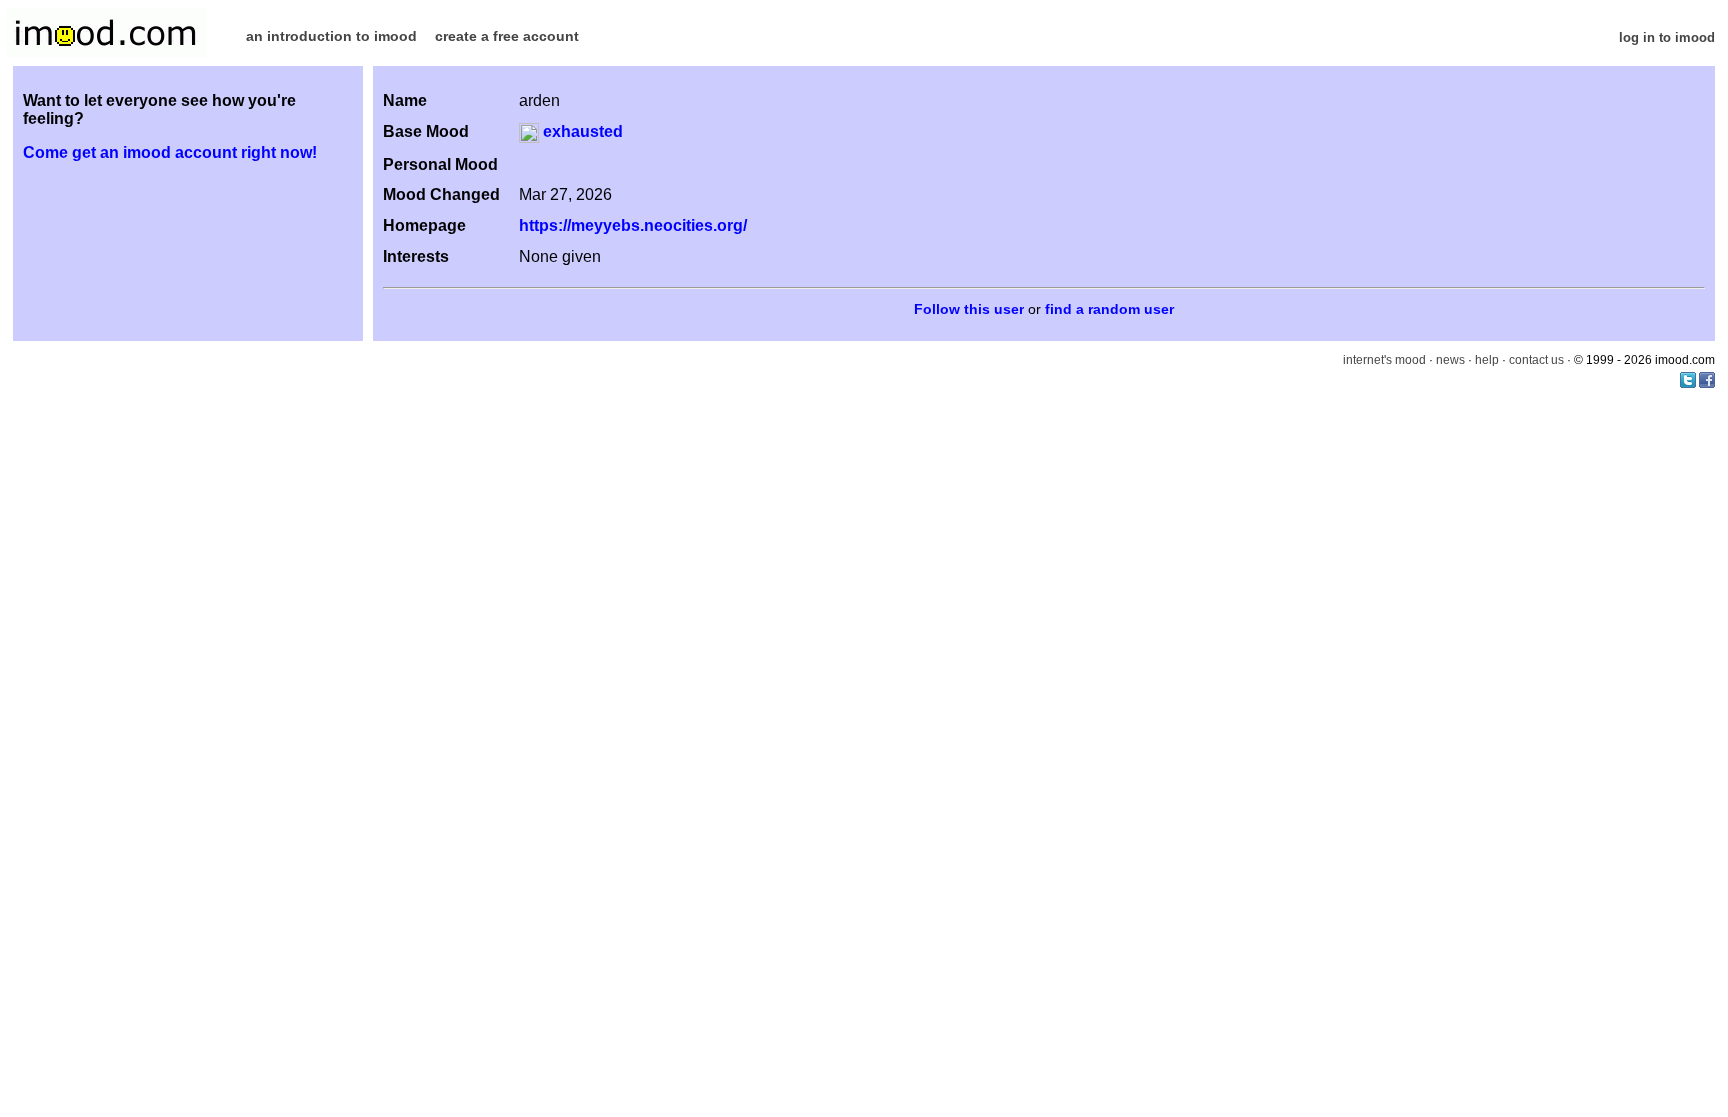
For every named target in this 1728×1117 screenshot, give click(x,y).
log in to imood (1667, 37)
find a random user (1109, 309)
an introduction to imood (331, 36)
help (1487, 360)
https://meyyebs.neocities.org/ (633, 225)
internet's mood (1384, 360)
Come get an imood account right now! (170, 152)
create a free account (507, 36)
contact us (1536, 360)
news (1450, 360)
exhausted (581, 131)
